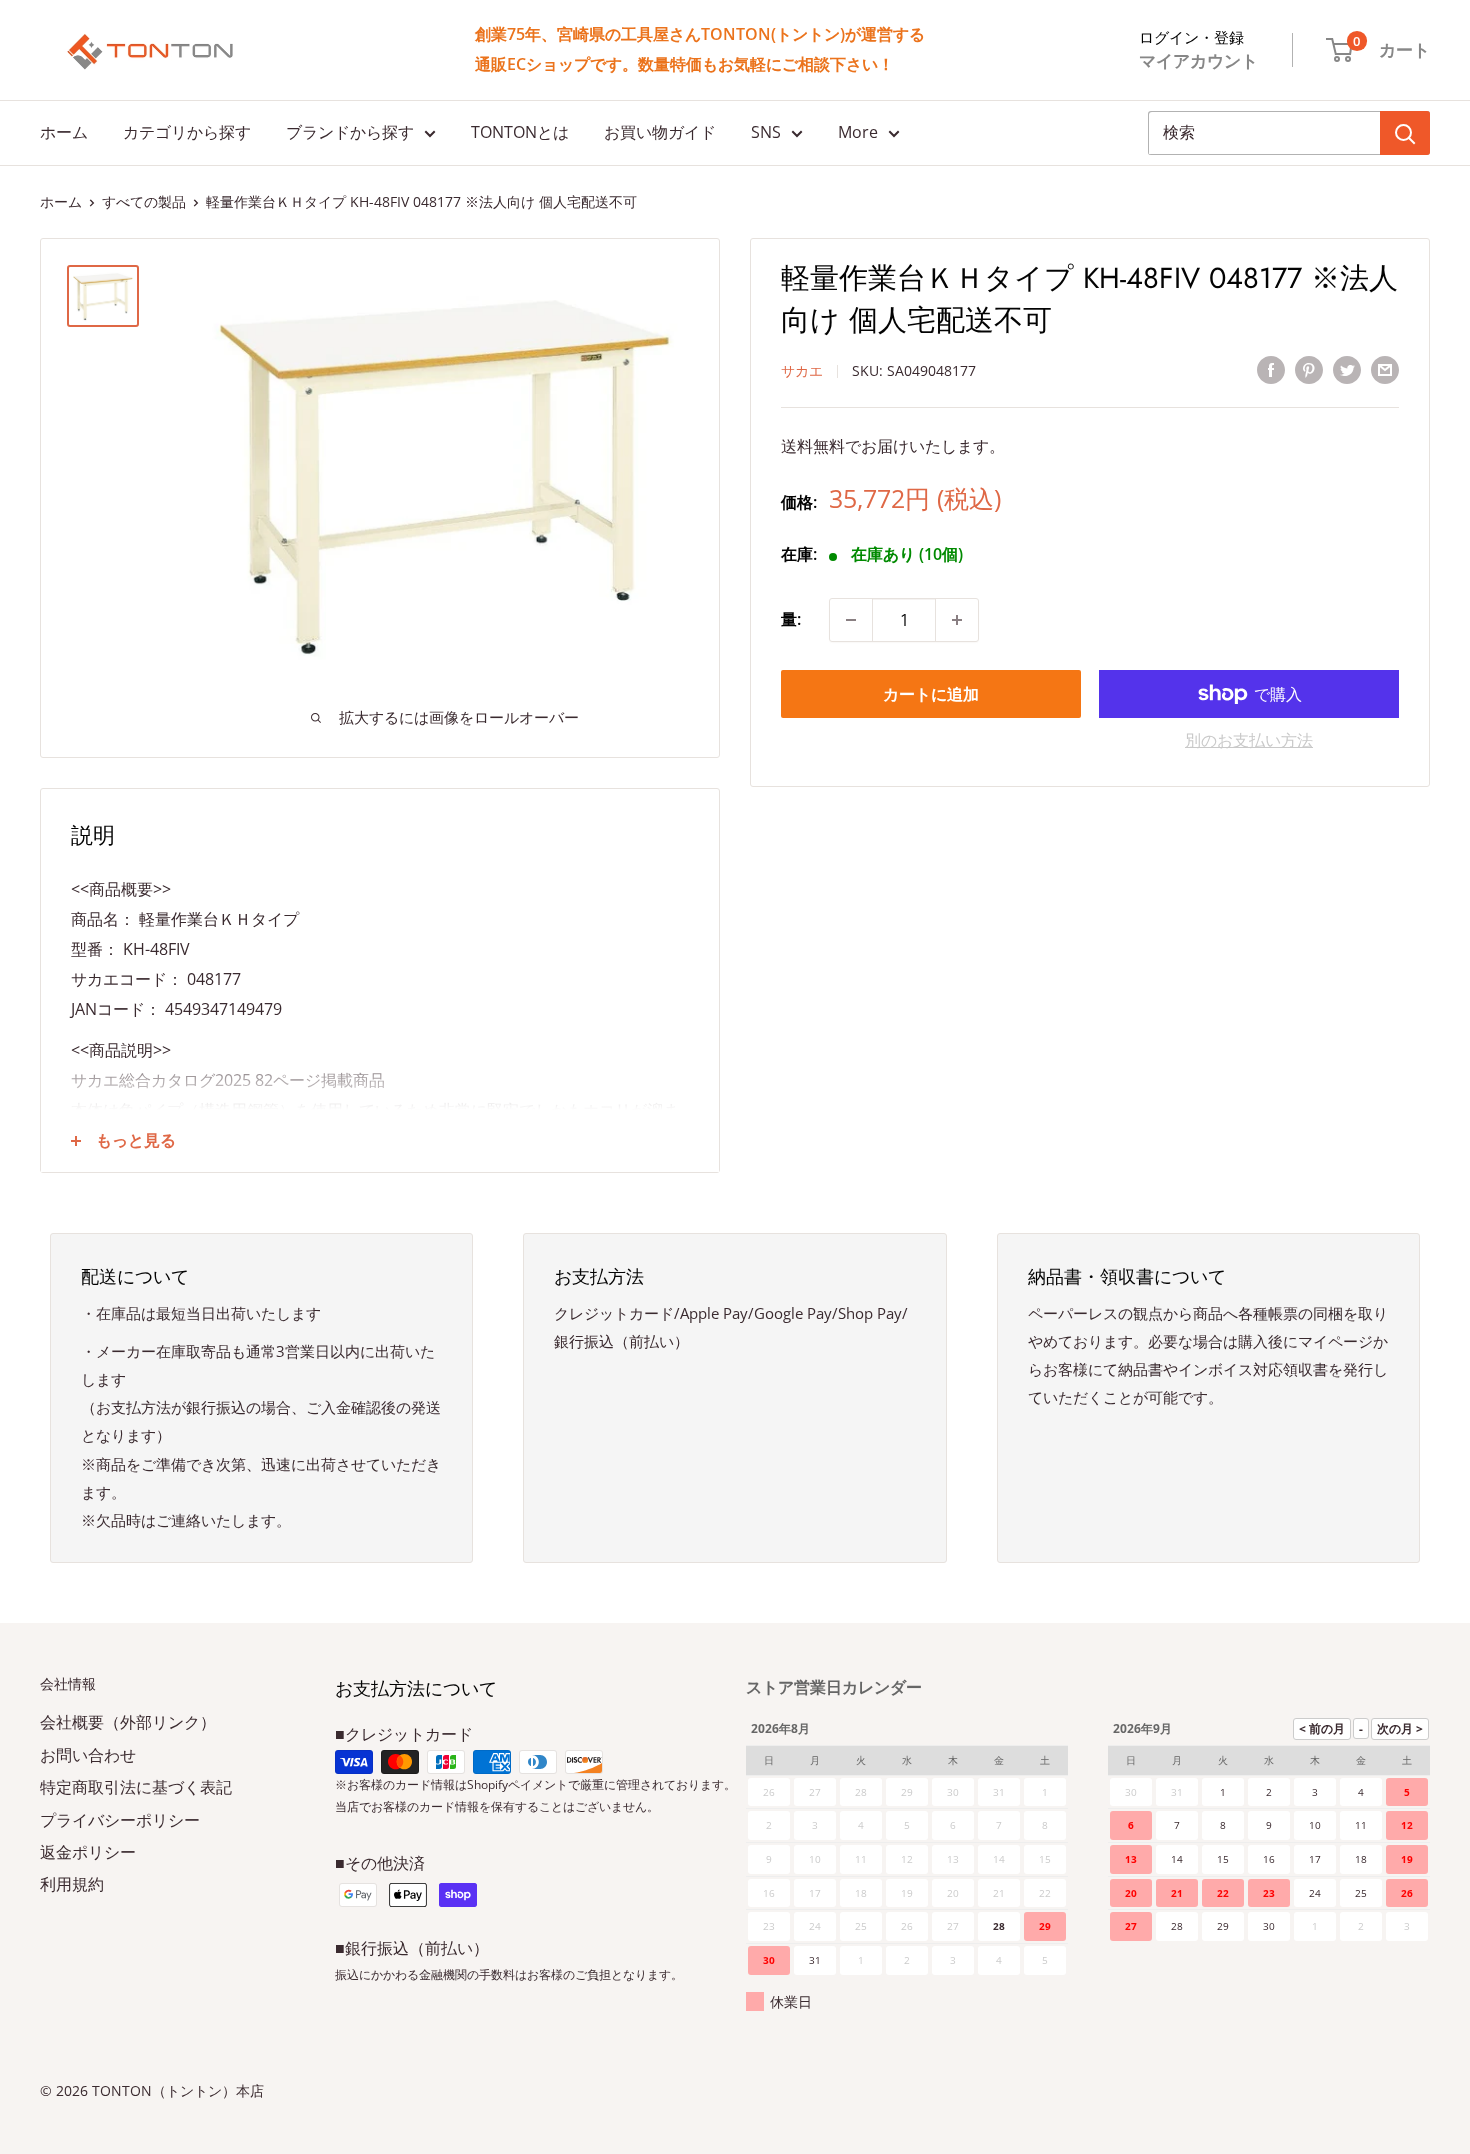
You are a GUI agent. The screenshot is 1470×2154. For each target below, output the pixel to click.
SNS (766, 132)
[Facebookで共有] (1271, 369)
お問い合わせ (88, 1755)
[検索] (1405, 133)
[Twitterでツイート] (1347, 369)
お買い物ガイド (660, 132)
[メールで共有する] (1385, 369)
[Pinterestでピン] (1309, 369)
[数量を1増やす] (957, 620)
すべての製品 (144, 201)
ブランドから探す (350, 132)
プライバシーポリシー (120, 1820)
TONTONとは (520, 132)
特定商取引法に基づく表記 (136, 1787)
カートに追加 (931, 694)
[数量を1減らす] (851, 620)
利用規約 (72, 1884)
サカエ (802, 370)
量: (791, 619)
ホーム (64, 132)
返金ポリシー (88, 1852)
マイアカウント (1198, 60)
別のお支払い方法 (1249, 740)
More (858, 132)
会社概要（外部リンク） (128, 1722)
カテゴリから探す (187, 132)
